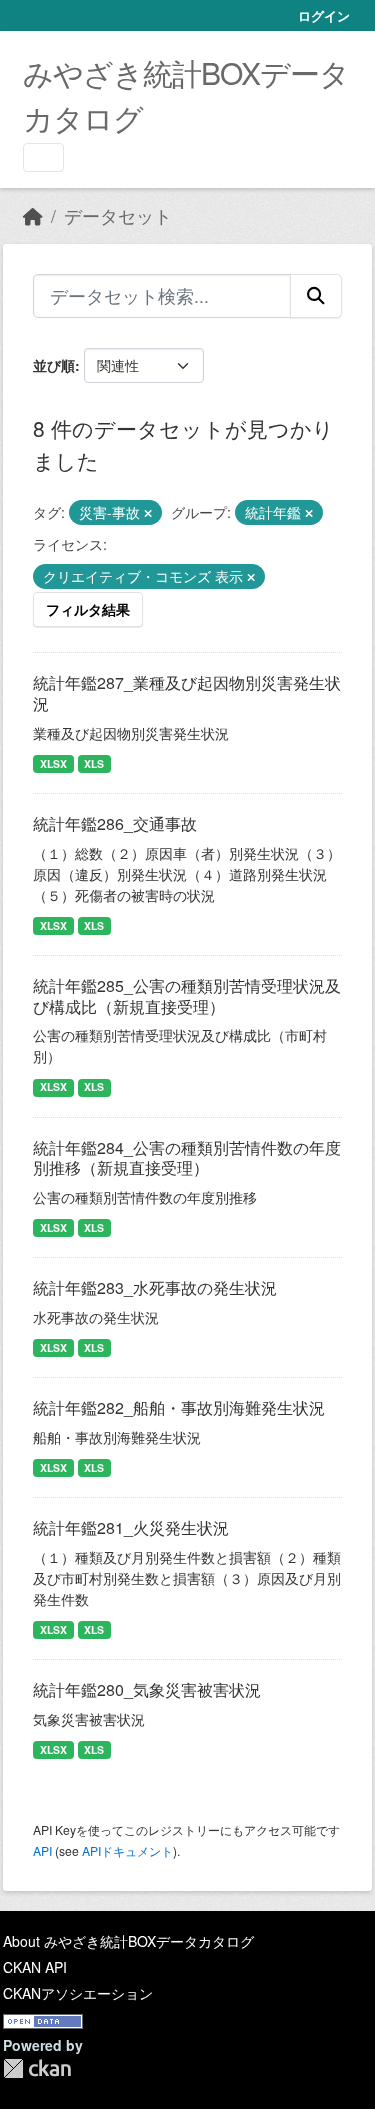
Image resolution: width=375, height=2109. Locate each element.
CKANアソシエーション (78, 1993)
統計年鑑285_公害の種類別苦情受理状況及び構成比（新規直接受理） (187, 996)
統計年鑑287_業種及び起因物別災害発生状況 (187, 693)
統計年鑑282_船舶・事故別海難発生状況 (179, 1407)
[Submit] (316, 296)
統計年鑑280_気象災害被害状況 (147, 1689)
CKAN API (35, 1967)
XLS (94, 763)
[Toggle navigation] (43, 157)
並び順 (54, 365)
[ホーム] (33, 215)
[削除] (148, 513)
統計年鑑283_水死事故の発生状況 (155, 1287)
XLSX (53, 763)
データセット (118, 215)
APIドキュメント (127, 1850)
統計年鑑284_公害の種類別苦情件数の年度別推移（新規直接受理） (187, 1158)
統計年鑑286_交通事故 (115, 823)
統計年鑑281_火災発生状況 (131, 1527)
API (42, 1850)
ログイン (324, 15)
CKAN (37, 2068)
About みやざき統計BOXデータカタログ (128, 1941)
